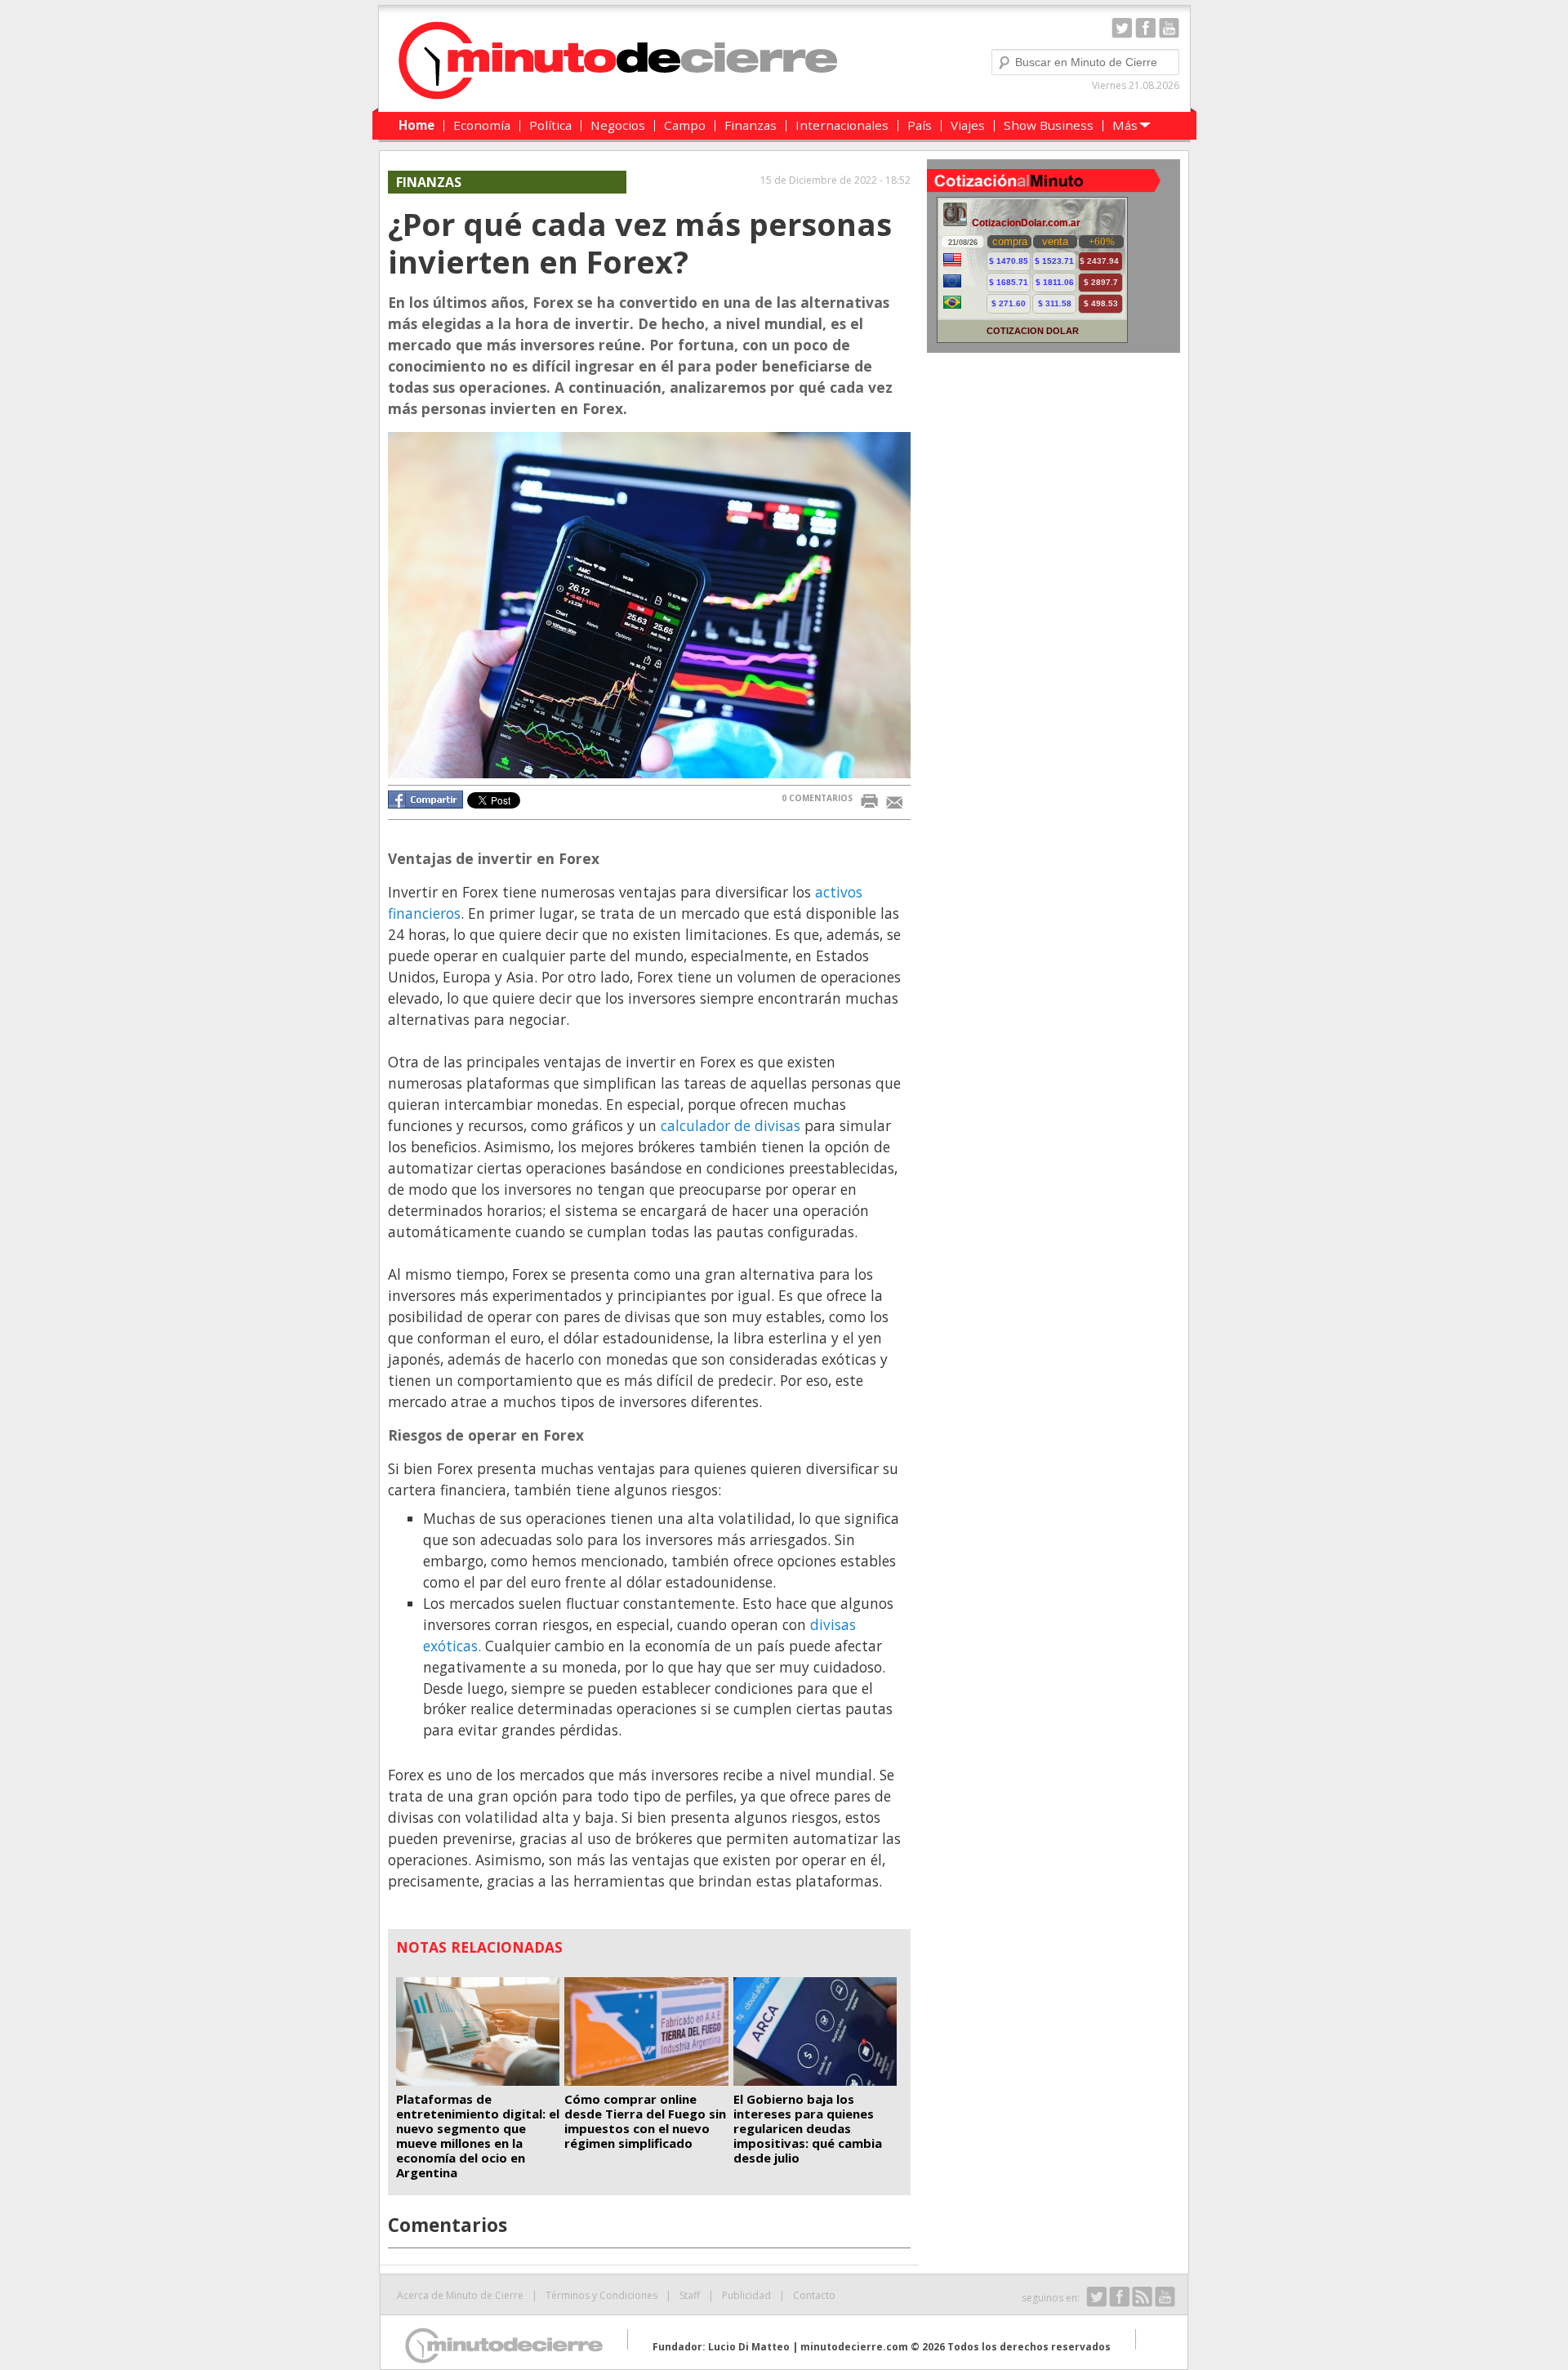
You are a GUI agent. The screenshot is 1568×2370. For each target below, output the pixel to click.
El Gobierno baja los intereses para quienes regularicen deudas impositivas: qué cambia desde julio (808, 2128)
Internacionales (842, 125)
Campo (685, 125)
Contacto (814, 2295)
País (920, 125)
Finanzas (751, 125)
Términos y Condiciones (601, 2295)
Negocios (618, 125)
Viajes (968, 125)
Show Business (1049, 125)
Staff (690, 2295)
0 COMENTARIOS (817, 798)
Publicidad (746, 2295)
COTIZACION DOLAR (1033, 331)
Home (416, 125)
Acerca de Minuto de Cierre (460, 2295)
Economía (482, 125)
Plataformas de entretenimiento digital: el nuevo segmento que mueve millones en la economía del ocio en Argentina (478, 2136)
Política (550, 125)
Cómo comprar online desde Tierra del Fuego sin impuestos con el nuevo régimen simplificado (645, 2121)
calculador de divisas (731, 1125)
